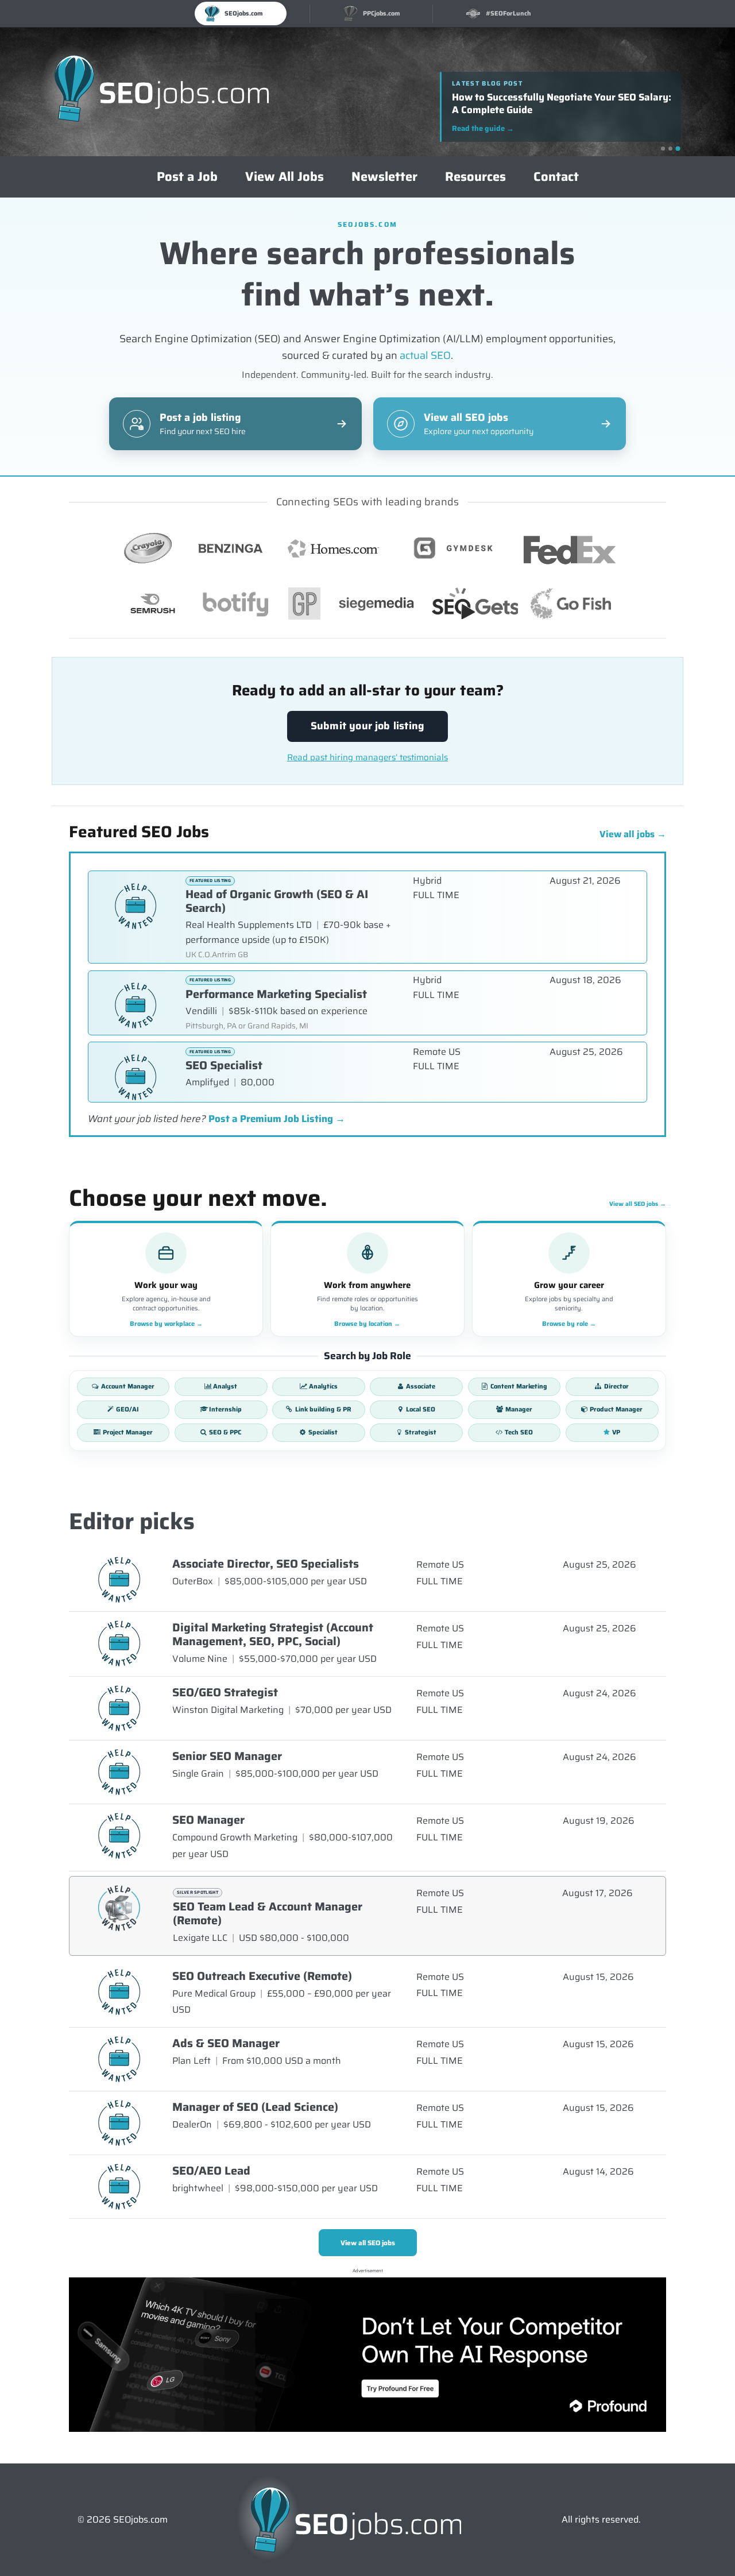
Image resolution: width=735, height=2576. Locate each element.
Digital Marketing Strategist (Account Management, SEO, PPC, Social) (273, 1634)
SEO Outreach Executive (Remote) (262, 1976)
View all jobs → (633, 834)
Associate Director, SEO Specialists (266, 1564)
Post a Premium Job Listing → (277, 1119)
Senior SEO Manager (227, 1756)
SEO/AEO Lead (211, 2171)
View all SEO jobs (638, 1204)
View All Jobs (285, 177)
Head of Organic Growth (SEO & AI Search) (277, 901)
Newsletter (384, 177)
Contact (556, 177)
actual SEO (425, 355)
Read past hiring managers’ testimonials (367, 758)
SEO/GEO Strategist (225, 1692)
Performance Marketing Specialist (276, 994)
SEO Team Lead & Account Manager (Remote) (268, 1913)
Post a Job (187, 177)
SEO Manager (208, 1820)
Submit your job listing (367, 726)
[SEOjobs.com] (162, 92)
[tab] (663, 148)
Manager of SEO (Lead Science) (255, 2107)
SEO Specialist (224, 1065)
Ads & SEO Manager (226, 2043)
